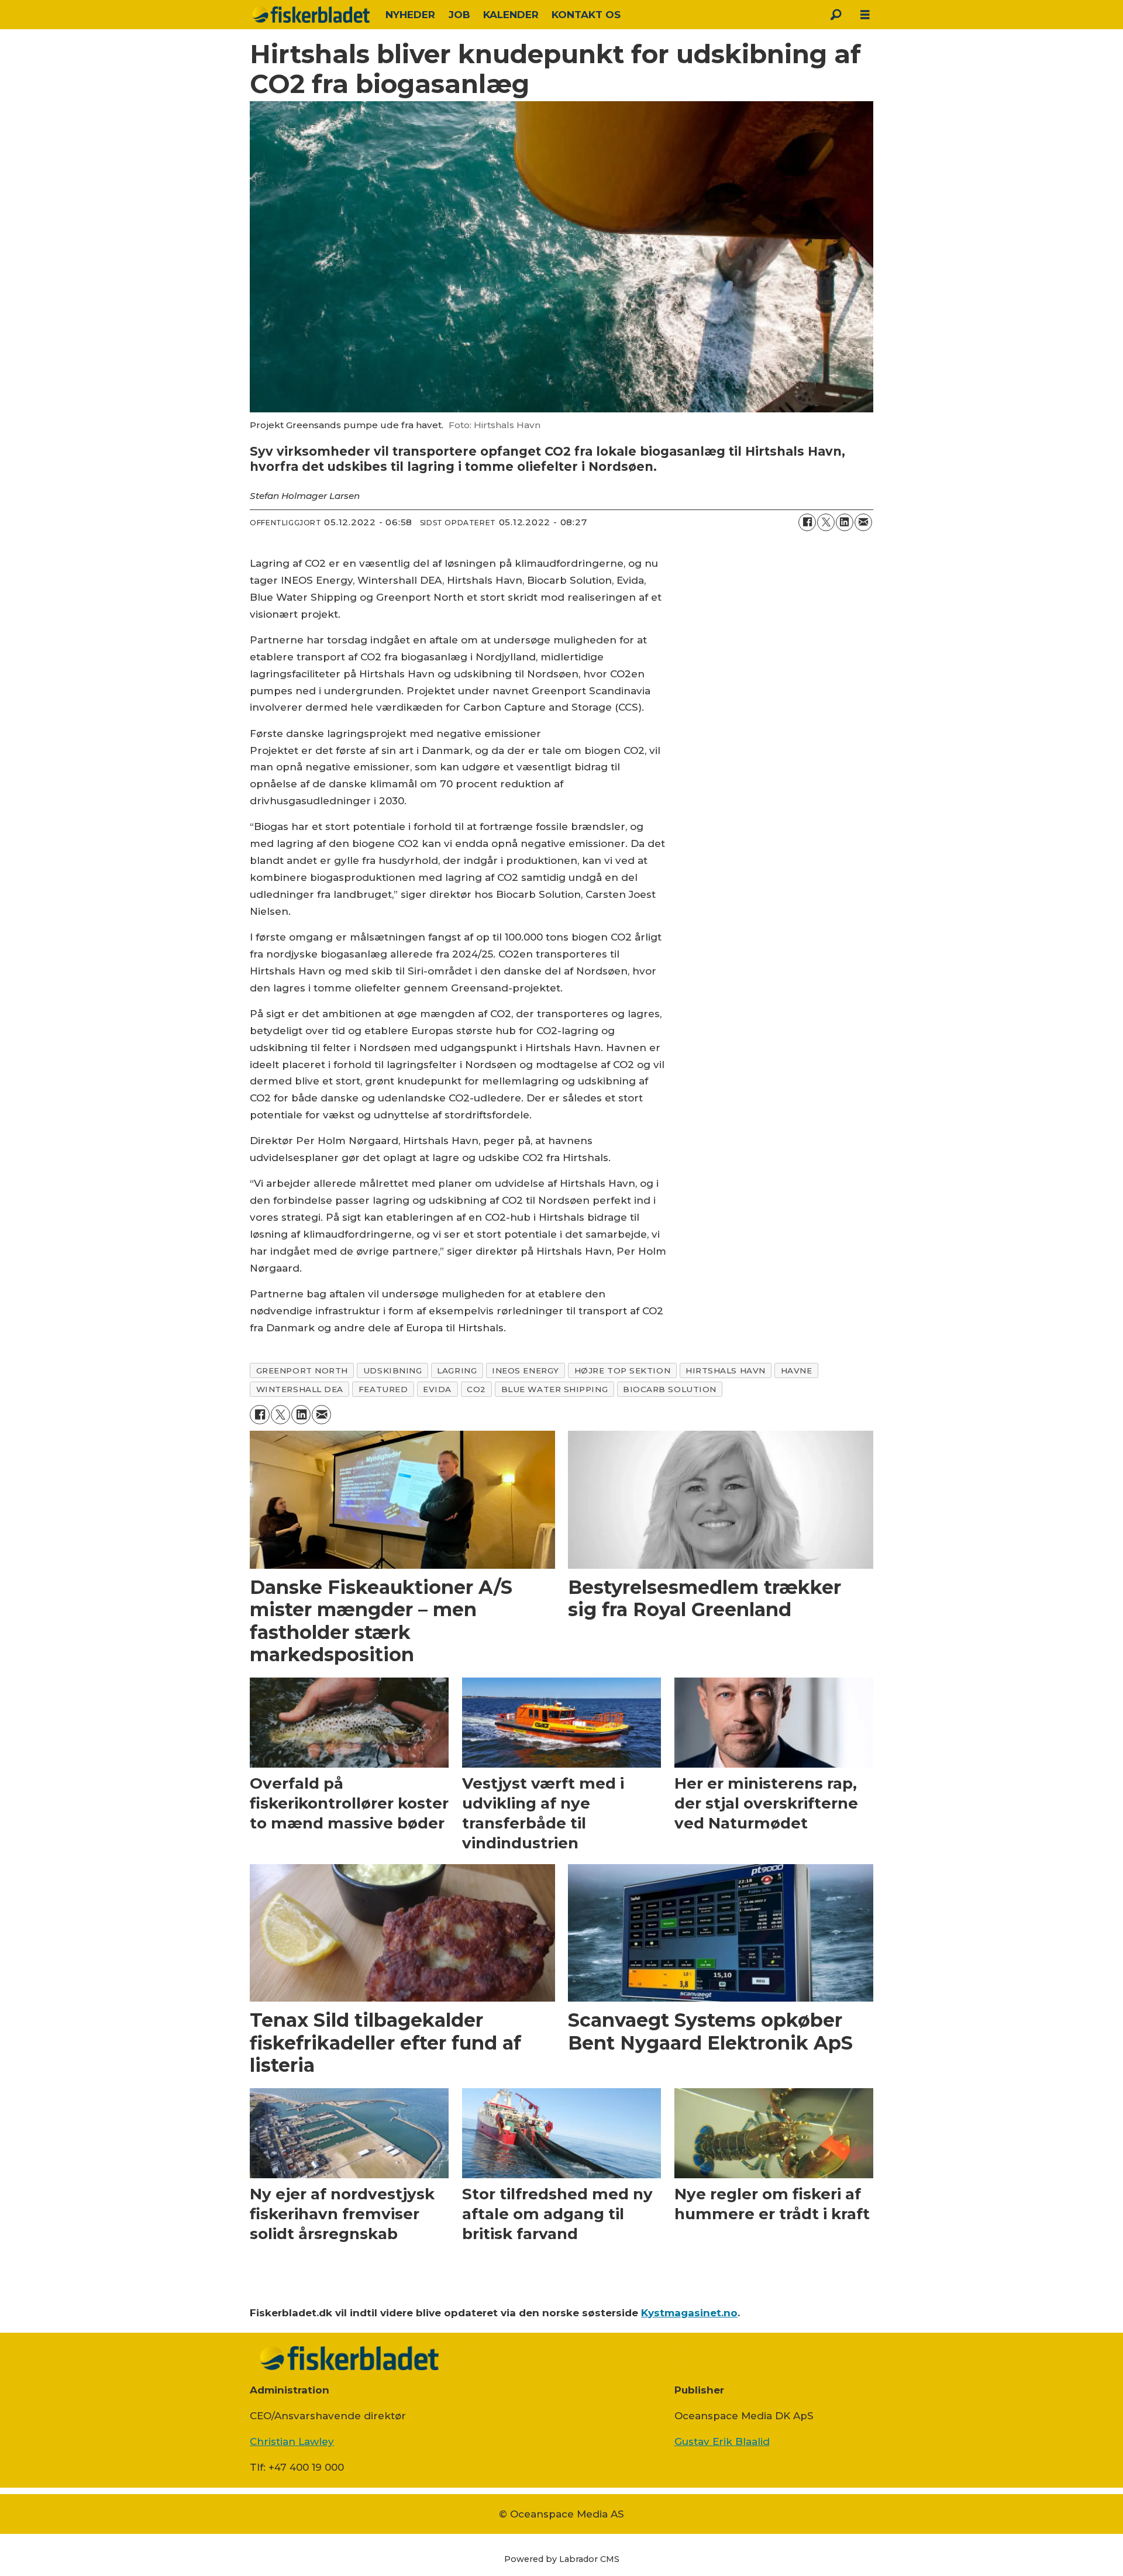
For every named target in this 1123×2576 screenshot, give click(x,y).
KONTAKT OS (586, 15)
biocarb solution (670, 1389)
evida (437, 1389)
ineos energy (526, 1370)
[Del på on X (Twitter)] (826, 522)
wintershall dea (300, 1389)
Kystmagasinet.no (689, 2313)
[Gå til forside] (311, 15)
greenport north (302, 1370)
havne (797, 1370)
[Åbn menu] (865, 15)
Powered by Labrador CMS (562, 2559)
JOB (459, 15)
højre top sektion (622, 1370)
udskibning (392, 1370)
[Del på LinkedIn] (845, 522)
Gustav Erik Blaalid (722, 2441)
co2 (476, 1389)
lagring (457, 1370)
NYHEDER (410, 15)
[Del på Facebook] (807, 522)
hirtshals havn (726, 1370)
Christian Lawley (292, 2441)
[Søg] (836, 15)
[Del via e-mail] (863, 522)
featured (383, 1389)
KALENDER (511, 15)
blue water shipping (554, 1389)
